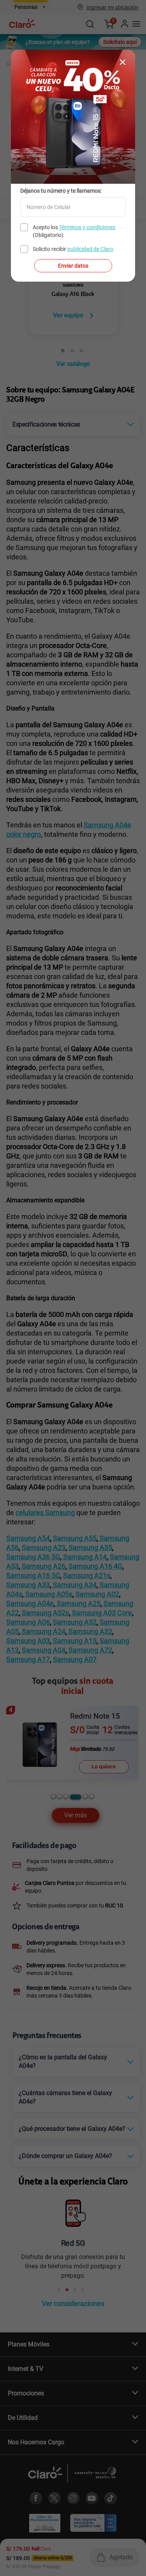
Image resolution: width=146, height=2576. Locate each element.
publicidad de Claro (90, 249)
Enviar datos (73, 266)
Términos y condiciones (87, 227)
